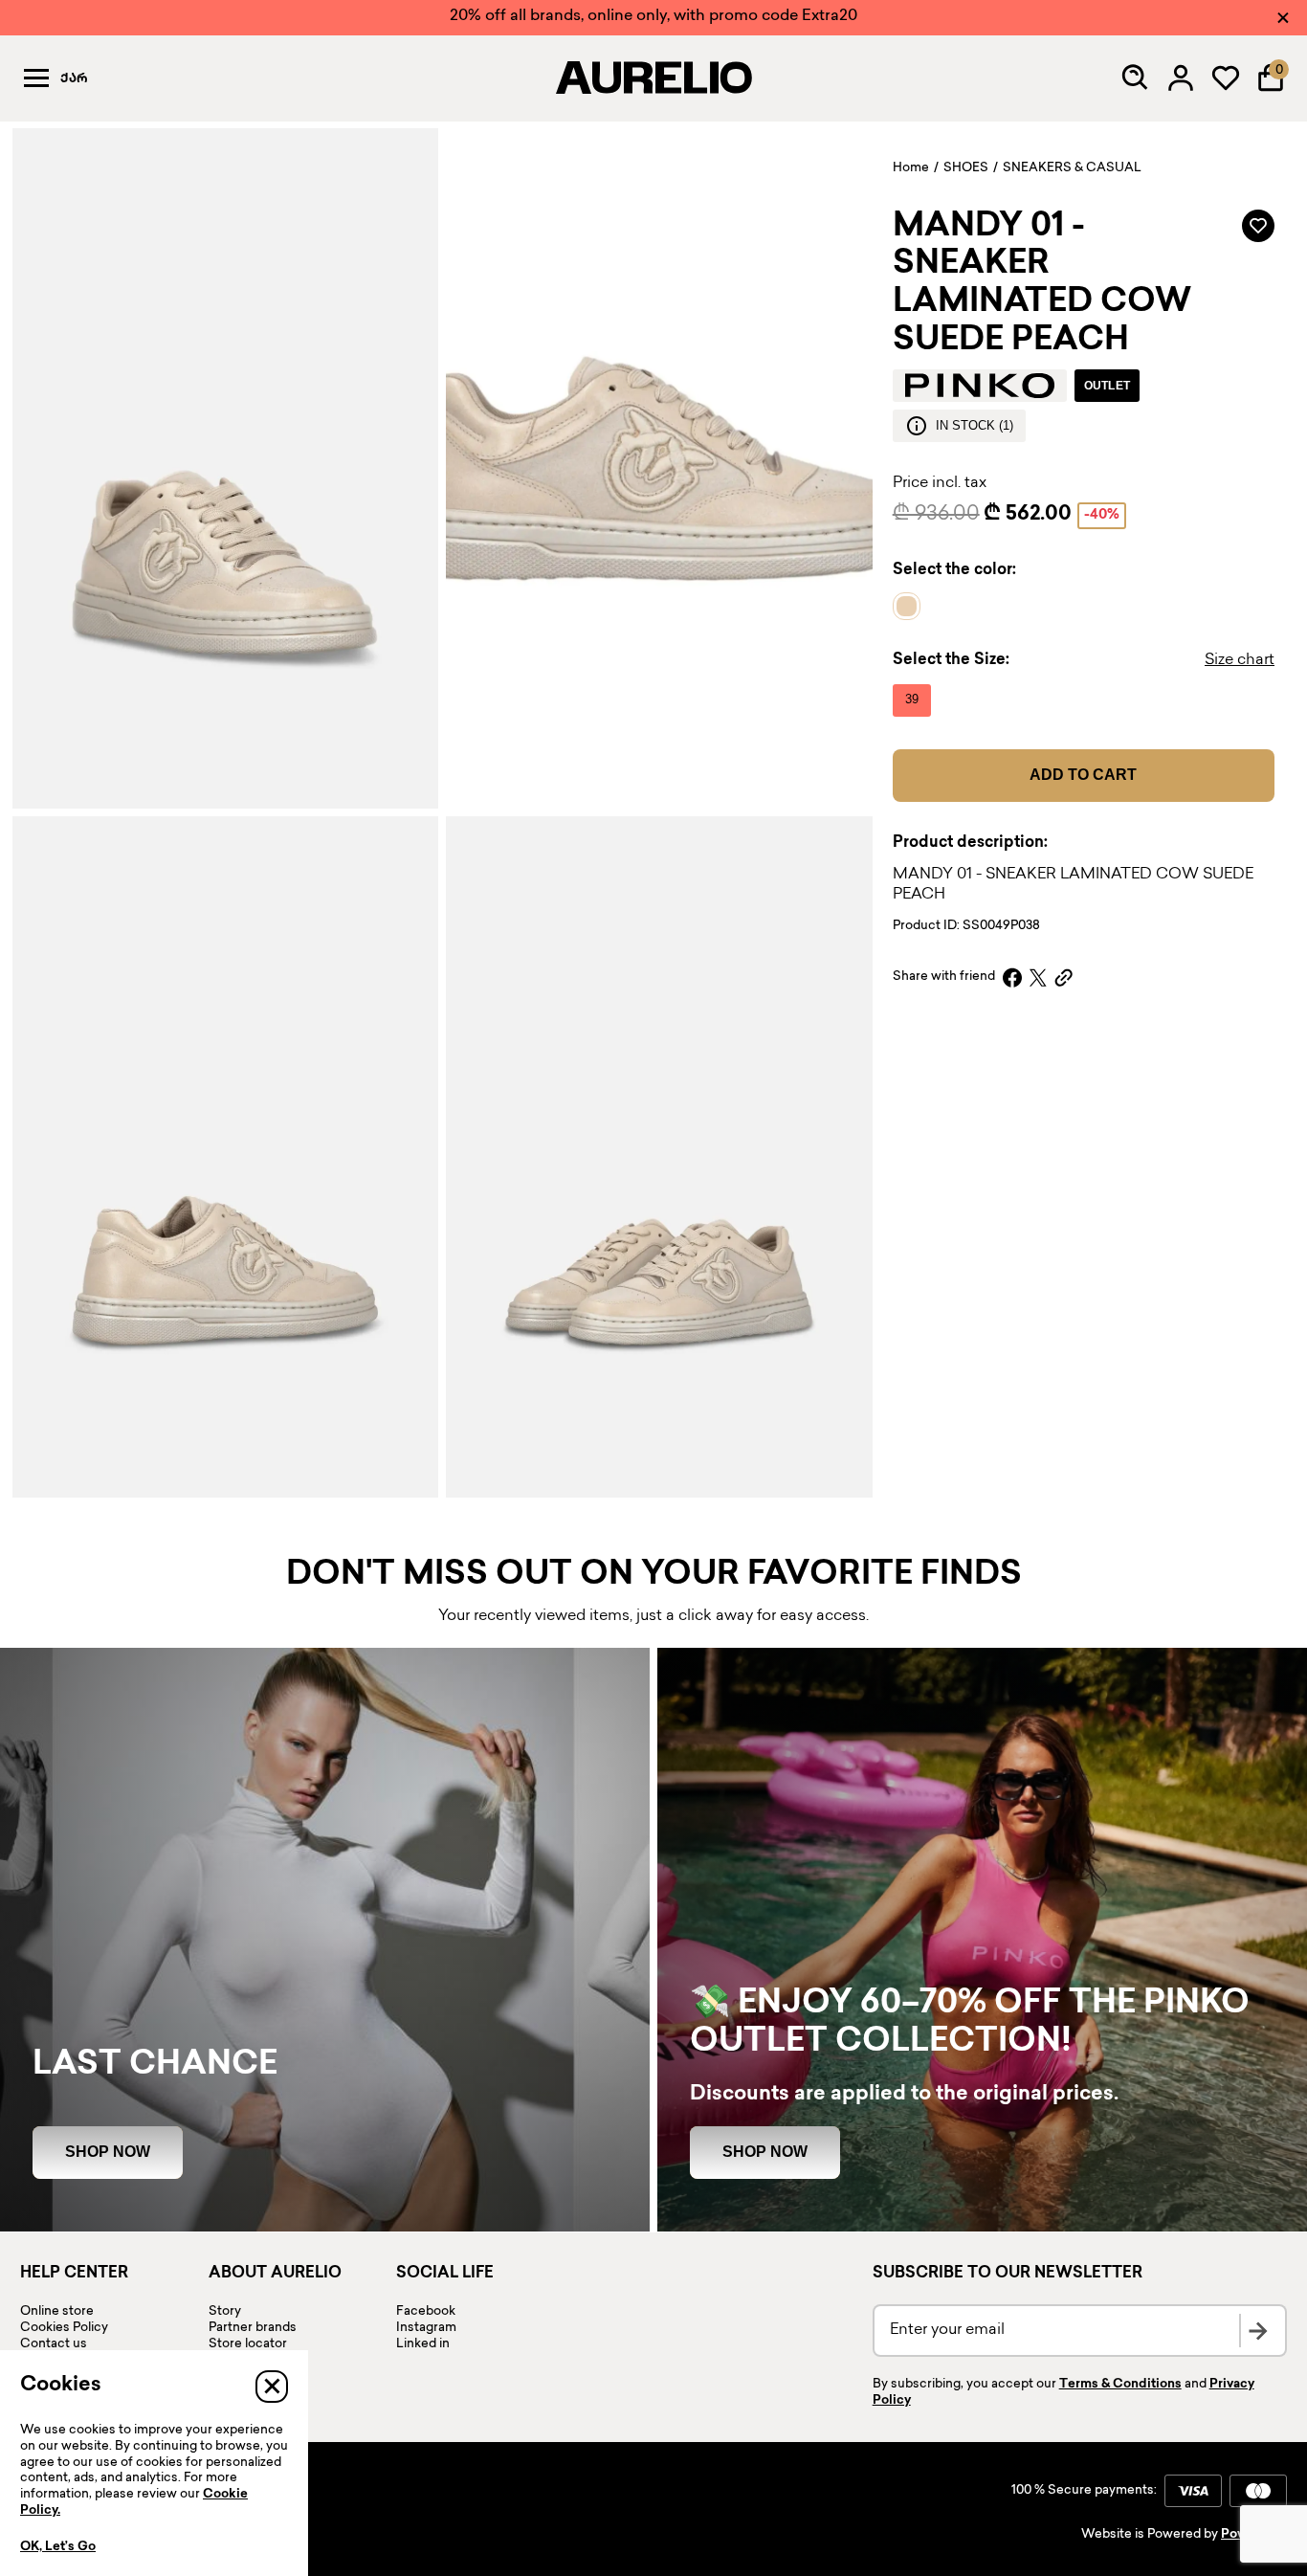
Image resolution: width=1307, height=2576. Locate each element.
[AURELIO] (653, 78)
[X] (1038, 977)
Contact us (54, 2344)
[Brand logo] (980, 386)
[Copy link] (1063, 977)
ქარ (74, 79)
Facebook (426, 2312)
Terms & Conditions (1120, 2385)
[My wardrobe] (1226, 78)
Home (911, 168)
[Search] (1136, 78)
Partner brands (253, 2328)
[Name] (911, 607)
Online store (57, 2312)
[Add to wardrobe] (1258, 226)
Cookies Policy (64, 2328)
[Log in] (1181, 78)
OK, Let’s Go (58, 2547)
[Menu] (36, 78)
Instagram (426, 2328)
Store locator (248, 2344)
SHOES (966, 168)
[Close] (1283, 18)
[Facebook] (1012, 977)
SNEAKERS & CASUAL (1072, 168)
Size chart (1240, 661)
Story (225, 2312)
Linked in (423, 2344)
